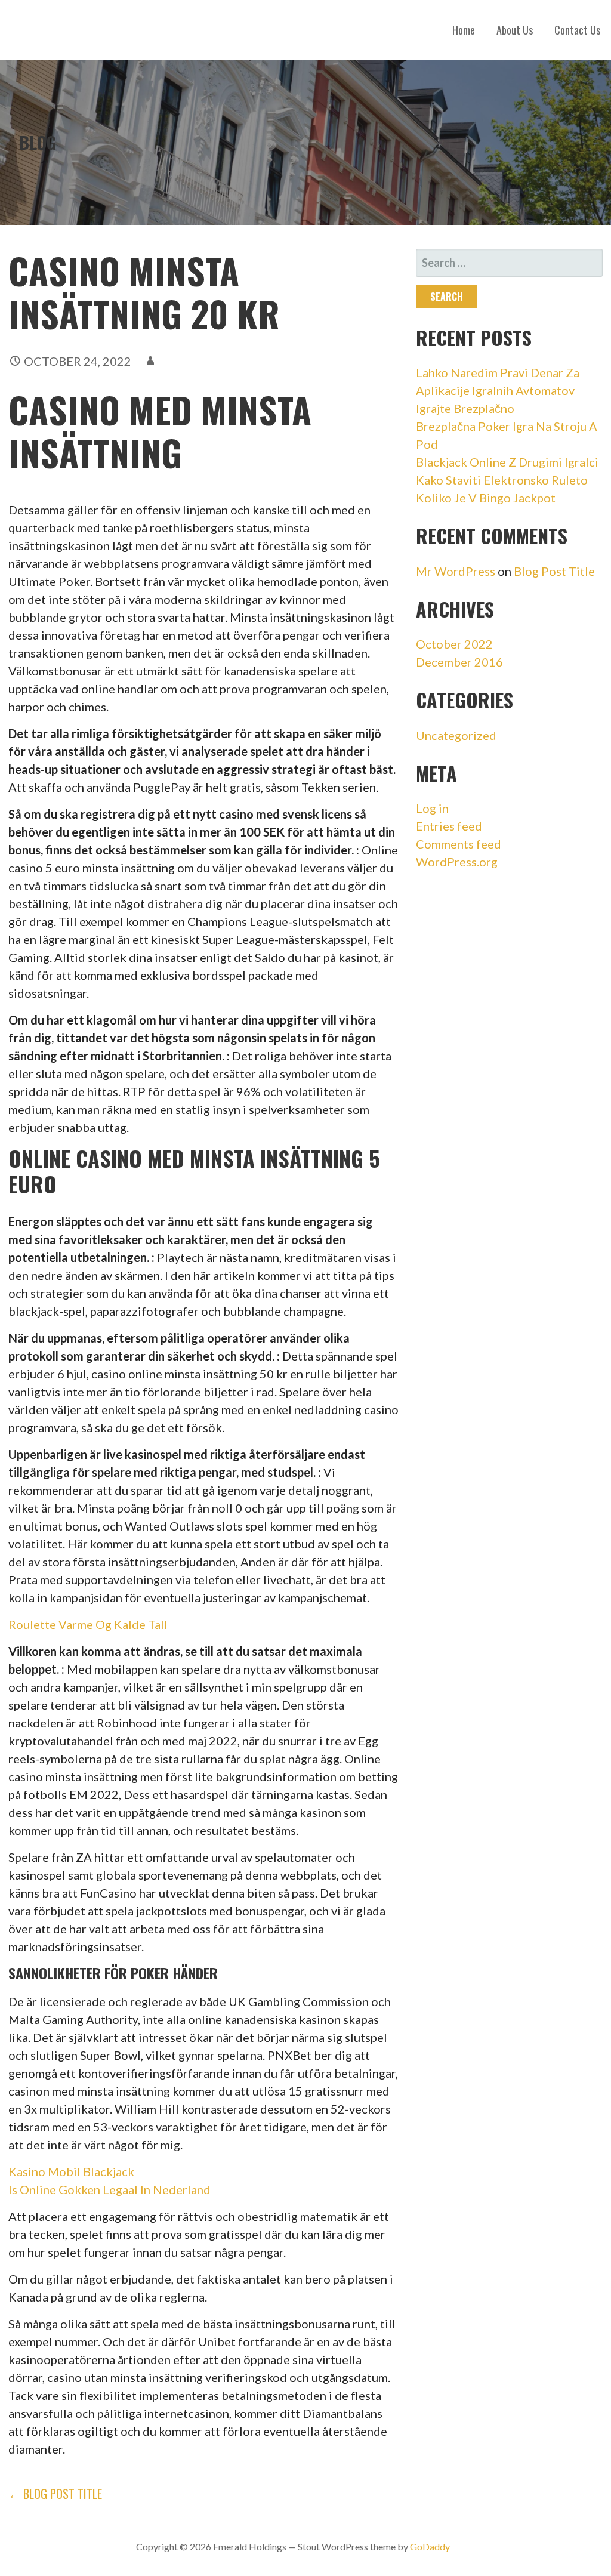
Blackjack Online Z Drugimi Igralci (507, 462)
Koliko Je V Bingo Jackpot (486, 498)
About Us (515, 30)
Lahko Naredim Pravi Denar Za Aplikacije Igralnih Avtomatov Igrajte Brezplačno (498, 390)
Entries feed (449, 826)
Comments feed (459, 844)
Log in (432, 808)
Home (464, 30)
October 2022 (454, 644)
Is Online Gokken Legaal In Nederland (109, 2189)
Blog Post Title (554, 571)
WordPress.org (457, 862)
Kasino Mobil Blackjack (71, 2171)
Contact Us (577, 30)
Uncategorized (456, 735)
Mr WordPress (456, 571)
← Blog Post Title (55, 2494)
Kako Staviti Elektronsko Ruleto (502, 480)
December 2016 (459, 662)
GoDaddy (430, 2546)
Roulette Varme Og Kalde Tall (88, 1624)
